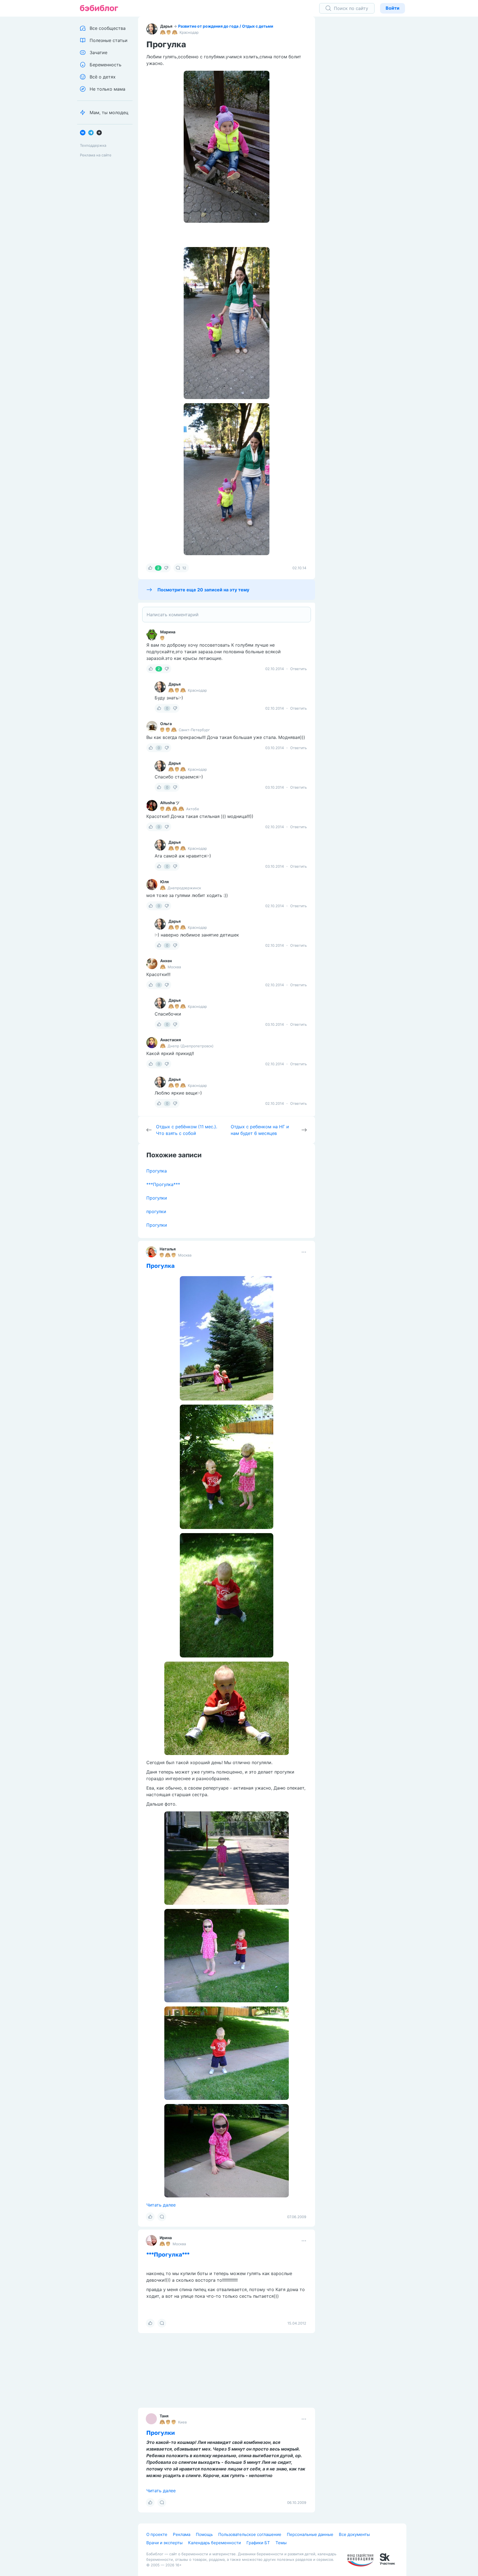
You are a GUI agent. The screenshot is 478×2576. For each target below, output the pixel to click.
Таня (164, 2568)
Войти (393, 8)
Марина (168, 632)
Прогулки (157, 1198)
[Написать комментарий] (227, 615)
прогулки (156, 1211)
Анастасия (171, 1040)
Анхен (166, 961)
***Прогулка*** (163, 1184)
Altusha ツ (170, 803)
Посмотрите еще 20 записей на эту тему (203, 590)
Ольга (166, 724)
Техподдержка (93, 145)
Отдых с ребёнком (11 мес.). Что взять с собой (187, 1130)
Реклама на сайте (96, 155)
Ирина (166, 2238)
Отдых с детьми (258, 26)
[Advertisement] (365, 102)
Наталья (168, 1249)
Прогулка (157, 1171)
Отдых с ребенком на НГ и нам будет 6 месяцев (260, 1130)
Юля (164, 882)
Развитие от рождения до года (208, 26)
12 (184, 568)
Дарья (166, 26)
